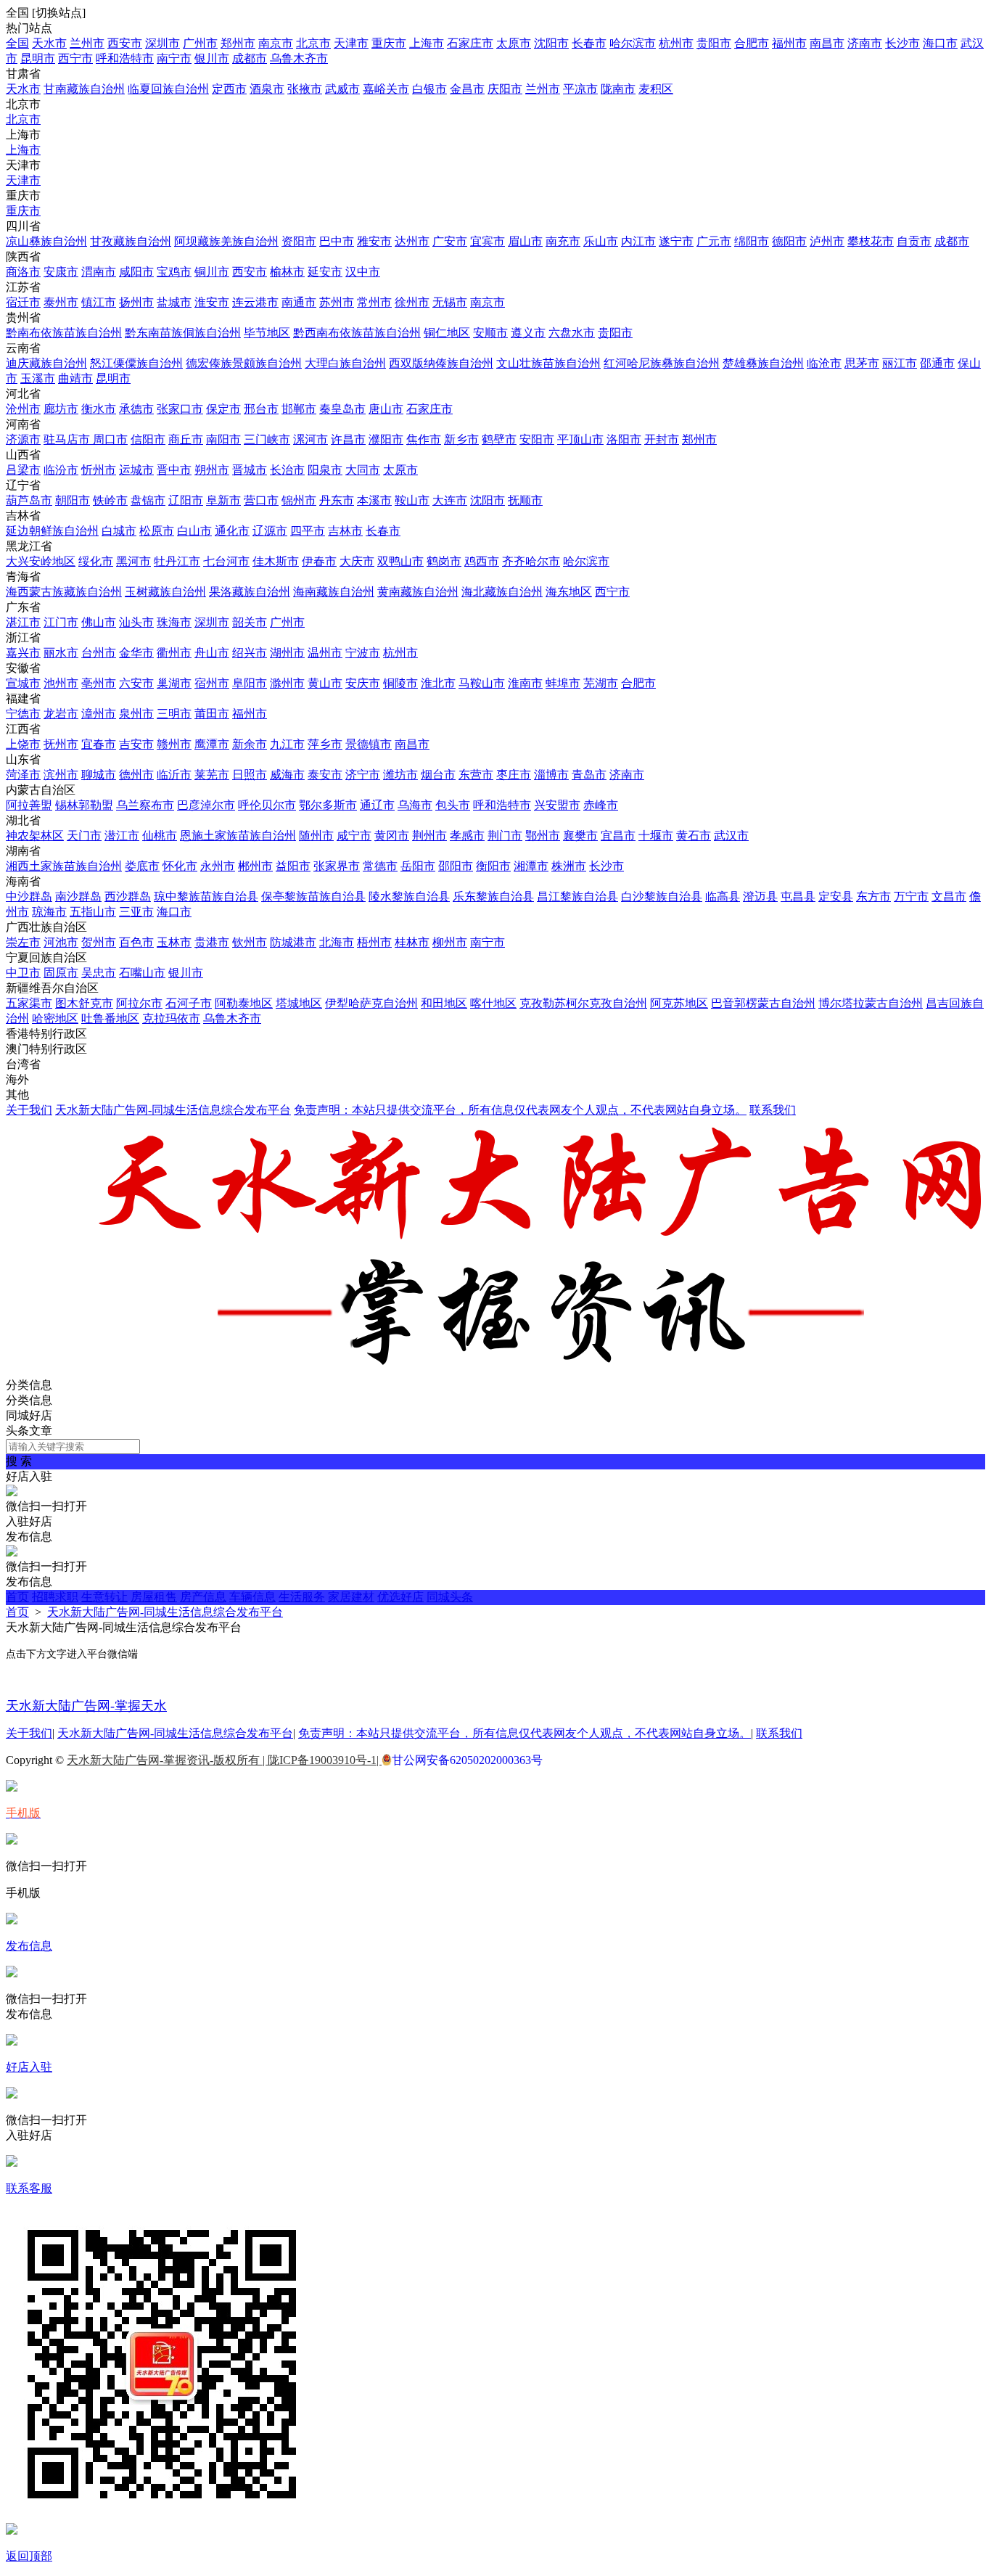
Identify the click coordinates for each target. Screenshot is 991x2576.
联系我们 (773, 1110)
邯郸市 (299, 409)
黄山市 (325, 683)
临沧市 (824, 363)
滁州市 (287, 683)
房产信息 (203, 1597)
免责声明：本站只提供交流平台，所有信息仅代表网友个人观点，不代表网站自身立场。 (520, 1110)
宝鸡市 (174, 272)
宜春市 (99, 744)
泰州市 (61, 302)
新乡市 (461, 439)
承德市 (136, 409)
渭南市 (99, 272)
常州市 (374, 302)
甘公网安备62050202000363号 (467, 1760)
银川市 (212, 58)
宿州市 (212, 683)
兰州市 (87, 43)
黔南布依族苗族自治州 (64, 333)
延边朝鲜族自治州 (52, 531)
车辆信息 (252, 1597)
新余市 (250, 744)
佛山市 (99, 622)
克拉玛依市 (171, 1018)
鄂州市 (543, 836)
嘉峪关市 (386, 89)
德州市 (136, 775)
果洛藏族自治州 (250, 592)
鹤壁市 (499, 439)
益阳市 (293, 866)
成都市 (250, 58)
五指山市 (93, 912)
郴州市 (255, 866)
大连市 (450, 500)
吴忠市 (99, 973)
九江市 (287, 744)
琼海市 (49, 912)
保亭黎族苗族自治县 (313, 897)
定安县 (836, 897)
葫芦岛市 (29, 500)
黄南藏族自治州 (418, 592)
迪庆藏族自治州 (46, 363)
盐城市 (174, 302)
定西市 (229, 89)
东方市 (873, 897)
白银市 (429, 89)
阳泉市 (325, 470)
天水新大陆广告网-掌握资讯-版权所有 (165, 1760)
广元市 (714, 241)
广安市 (450, 241)
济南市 (865, 43)
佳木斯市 (276, 561)
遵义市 (528, 333)
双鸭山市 (400, 561)
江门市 (61, 622)
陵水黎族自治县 (409, 897)
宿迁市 (23, 302)
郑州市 (238, 43)
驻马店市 (68, 439)
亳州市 (99, 683)
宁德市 (23, 714)
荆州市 (429, 836)
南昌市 (827, 43)
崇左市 (23, 942)
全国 (17, 43)
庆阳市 (505, 89)
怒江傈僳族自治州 (136, 363)
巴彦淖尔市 (206, 805)
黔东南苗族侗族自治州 (183, 333)
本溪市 (374, 500)
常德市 (380, 866)
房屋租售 (154, 1597)
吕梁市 (23, 470)
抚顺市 (525, 500)
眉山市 (525, 241)
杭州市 (676, 43)
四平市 (308, 531)
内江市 (638, 241)
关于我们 (29, 1110)
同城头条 (450, 1597)
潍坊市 (400, 775)
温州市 (325, 653)
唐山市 (386, 409)
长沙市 (902, 43)
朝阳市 (73, 500)
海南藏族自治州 (334, 592)
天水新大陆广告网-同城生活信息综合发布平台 (173, 1110)
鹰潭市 (212, 744)
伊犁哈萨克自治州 (371, 1003)
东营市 (476, 775)
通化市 (232, 531)
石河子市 (189, 1003)
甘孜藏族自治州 (131, 241)
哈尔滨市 (633, 43)
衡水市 (99, 409)
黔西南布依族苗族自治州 (357, 333)
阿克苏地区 (679, 1003)
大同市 (363, 470)
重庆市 (389, 43)
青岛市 (589, 775)
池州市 (61, 683)
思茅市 (862, 363)
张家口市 (180, 409)
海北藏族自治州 (502, 592)
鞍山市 (412, 500)
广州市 (200, 43)
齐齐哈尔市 (531, 561)
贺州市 (99, 942)
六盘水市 (572, 333)
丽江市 (900, 363)
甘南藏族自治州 (84, 89)
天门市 (84, 836)
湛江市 (23, 622)
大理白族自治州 (345, 363)
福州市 (789, 43)
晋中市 (174, 470)
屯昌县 (798, 897)
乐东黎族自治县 (493, 897)
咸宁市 (354, 836)
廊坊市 (61, 409)
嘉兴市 (23, 653)
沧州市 (23, 409)
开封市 (662, 439)
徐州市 (412, 302)
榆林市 (287, 272)
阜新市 (223, 500)
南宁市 (174, 58)
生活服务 (302, 1597)
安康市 (61, 272)
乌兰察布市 (145, 805)
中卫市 (23, 973)
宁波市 (363, 653)
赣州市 (174, 744)
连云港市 (255, 302)
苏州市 (337, 302)
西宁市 (75, 58)
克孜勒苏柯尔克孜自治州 (583, 1003)
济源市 (23, 439)
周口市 (110, 439)
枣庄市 (514, 775)
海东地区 (569, 592)
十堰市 (656, 836)
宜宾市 (488, 241)
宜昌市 (618, 836)
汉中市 (363, 272)
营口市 (261, 500)
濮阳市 (386, 439)
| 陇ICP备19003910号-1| (322, 1760)
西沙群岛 (128, 897)
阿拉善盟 (29, 805)
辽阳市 (186, 500)
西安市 (125, 43)
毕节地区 (267, 333)
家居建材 (351, 1597)
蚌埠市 (563, 683)
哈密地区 (55, 1018)
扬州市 (136, 302)
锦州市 (299, 500)
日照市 (250, 775)
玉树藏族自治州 (165, 592)
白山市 (194, 531)
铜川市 (212, 272)
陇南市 (618, 89)
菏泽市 (23, 775)
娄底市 (142, 866)
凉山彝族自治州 (46, 241)
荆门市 (505, 836)
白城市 (119, 531)
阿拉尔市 (139, 1003)
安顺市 (490, 333)
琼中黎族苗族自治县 (206, 897)
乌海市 (415, 805)
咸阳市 (136, 272)
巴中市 (337, 241)
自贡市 (914, 241)
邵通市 (937, 363)
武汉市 (731, 836)
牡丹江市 (177, 561)
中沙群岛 (29, 897)
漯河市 (311, 439)
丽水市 (61, 653)
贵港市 (212, 942)
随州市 (316, 836)
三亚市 (136, 912)
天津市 (351, 43)
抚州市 (61, 744)
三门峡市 (267, 439)
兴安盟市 (557, 805)
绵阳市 (752, 241)
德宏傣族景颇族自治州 (244, 363)
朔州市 (212, 470)
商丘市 (186, 439)
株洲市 (569, 866)
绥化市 (96, 561)
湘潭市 (531, 866)
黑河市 (133, 561)
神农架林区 (35, 836)
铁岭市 (110, 500)
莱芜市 (212, 775)
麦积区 (656, 89)
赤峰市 (601, 805)
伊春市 (319, 561)
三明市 (174, 714)
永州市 (218, 866)
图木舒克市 (84, 1003)
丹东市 (337, 500)
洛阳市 (624, 439)
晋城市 (250, 470)
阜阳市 (250, 683)
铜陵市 (400, 683)
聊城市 (99, 775)
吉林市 (345, 531)
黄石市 (694, 836)
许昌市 (348, 439)
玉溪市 (38, 378)
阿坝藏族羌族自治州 (226, 241)
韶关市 (250, 622)
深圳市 (163, 43)
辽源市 (270, 531)
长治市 (287, 470)
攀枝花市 (871, 241)
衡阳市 (493, 866)
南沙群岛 (78, 897)
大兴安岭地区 (41, 561)
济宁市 (363, 775)
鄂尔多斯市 (328, 805)
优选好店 (400, 1597)
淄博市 (551, 775)
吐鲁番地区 (110, 1018)
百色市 (136, 942)
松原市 (157, 531)
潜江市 (122, 836)
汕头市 (136, 622)
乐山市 (601, 241)
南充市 (563, 241)
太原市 (514, 43)
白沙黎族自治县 (662, 897)
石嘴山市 (142, 973)
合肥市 (752, 43)
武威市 (342, 89)
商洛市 (23, 272)
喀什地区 (493, 1003)
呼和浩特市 (125, 58)
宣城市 (23, 683)
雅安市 (374, 241)
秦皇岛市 (342, 409)
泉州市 (136, 714)
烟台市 (438, 775)
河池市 (61, 942)
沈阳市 (551, 43)
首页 (17, 1597)
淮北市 (438, 683)
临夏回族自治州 (168, 89)
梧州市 (374, 942)
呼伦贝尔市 (267, 805)
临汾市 (61, 470)
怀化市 (180, 866)
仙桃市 (160, 836)
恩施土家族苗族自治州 (238, 836)
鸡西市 (482, 561)
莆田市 (212, 714)
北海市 (337, 942)
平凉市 (580, 89)
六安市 (136, 683)
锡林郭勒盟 (84, 805)
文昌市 (949, 897)
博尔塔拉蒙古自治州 (871, 1003)
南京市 (276, 43)
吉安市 (136, 744)
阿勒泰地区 (244, 1003)
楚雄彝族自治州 (763, 363)
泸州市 (827, 241)
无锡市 (450, 302)
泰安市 (325, 775)
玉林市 (174, 942)
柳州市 (450, 942)
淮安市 (212, 302)
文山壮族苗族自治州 (548, 363)
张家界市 (337, 866)
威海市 (287, 775)
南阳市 (223, 439)
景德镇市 (369, 744)
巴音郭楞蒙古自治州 (763, 1003)
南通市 (299, 302)
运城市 (136, 470)
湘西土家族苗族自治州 (64, 866)
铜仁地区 (447, 333)
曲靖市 (75, 378)
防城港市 (293, 942)
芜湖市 (601, 683)
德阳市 (789, 241)
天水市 (49, 43)
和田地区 (444, 1003)
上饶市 (23, 744)
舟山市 (212, 653)
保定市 (223, 409)
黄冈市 (392, 836)
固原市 (61, 973)
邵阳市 (456, 866)
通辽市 (377, 805)
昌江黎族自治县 (577, 897)
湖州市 (287, 653)
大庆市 (357, 561)
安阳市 (537, 439)
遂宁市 (676, 241)
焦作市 (424, 439)
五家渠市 (29, 1003)
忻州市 (99, 470)
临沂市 (174, 775)
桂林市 (412, 942)
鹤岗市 (444, 561)
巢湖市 (174, 683)
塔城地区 (299, 1003)
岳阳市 (418, 866)
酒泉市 (267, 89)
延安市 (325, 272)
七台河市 (226, 561)
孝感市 (467, 836)
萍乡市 (325, 744)
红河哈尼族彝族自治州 (662, 363)
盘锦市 (148, 500)
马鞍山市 (482, 683)
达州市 (412, 241)
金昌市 (467, 89)
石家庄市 (470, 43)
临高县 (723, 897)
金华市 (136, 653)
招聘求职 (55, 1597)
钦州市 (250, 942)
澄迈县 (760, 897)
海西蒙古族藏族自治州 (64, 592)
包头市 (453, 805)
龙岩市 (61, 714)
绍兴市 (250, 653)
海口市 (940, 43)
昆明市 (38, 58)
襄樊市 (580, 836)
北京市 (313, 43)
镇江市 (99, 302)
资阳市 (299, 241)
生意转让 (104, 1597)
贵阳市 (714, 43)
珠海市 (174, 622)
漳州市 (99, 714)
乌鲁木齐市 (299, 58)
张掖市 (305, 89)
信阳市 (148, 439)
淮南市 (525, 683)
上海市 (427, 43)
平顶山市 (580, 439)
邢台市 (261, 409)
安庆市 (363, 683)
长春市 (589, 43)
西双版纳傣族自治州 (441, 363)
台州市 (99, 653)
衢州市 (174, 653)
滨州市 (61, 775)
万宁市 (911, 897)
